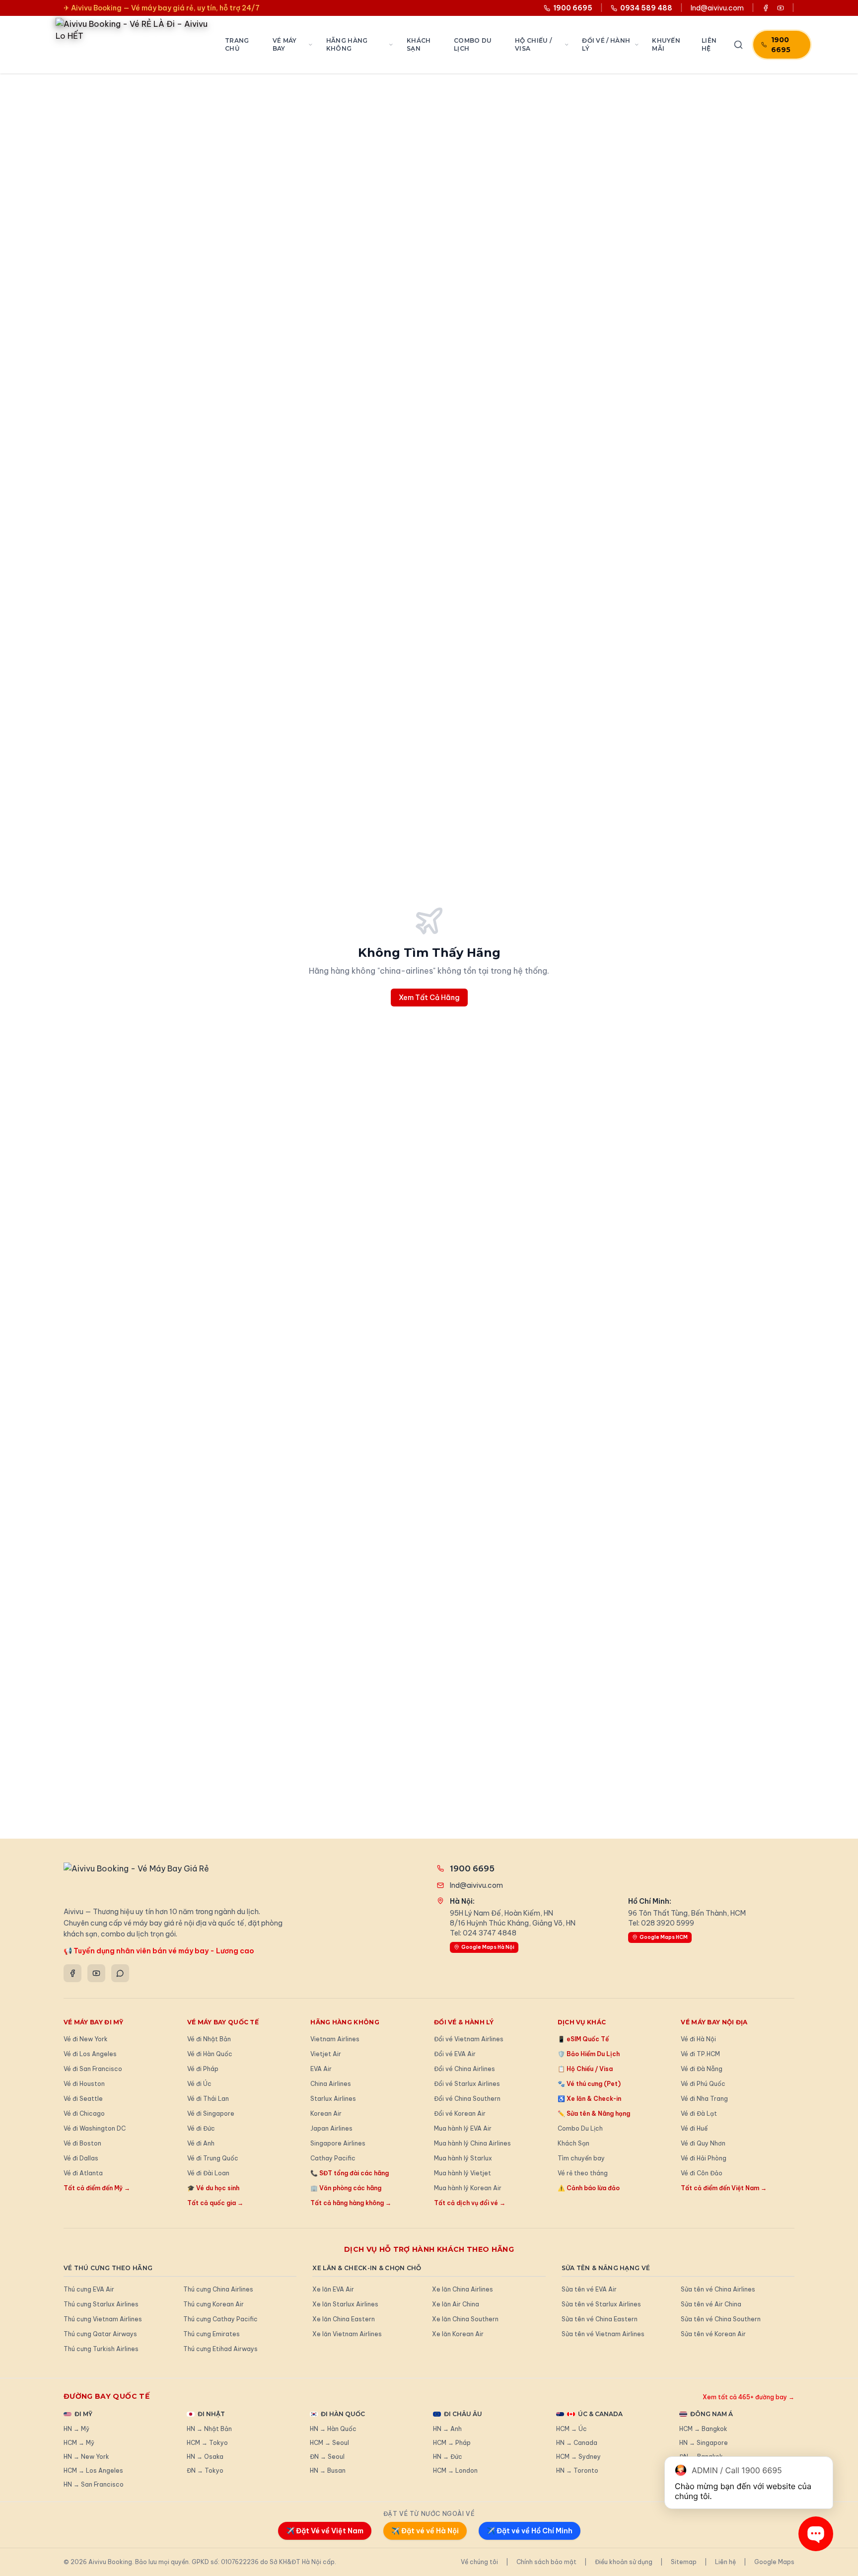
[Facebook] (72, 1973)
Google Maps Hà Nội (488, 1947)
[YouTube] (96, 1973)
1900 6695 (781, 45)
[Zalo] (120, 1973)
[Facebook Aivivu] (766, 8)
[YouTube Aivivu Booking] (781, 8)
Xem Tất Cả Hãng (429, 998)
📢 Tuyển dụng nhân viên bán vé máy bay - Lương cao (159, 1951)
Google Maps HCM (664, 1937)
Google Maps (774, 2562)
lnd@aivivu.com (717, 8)
